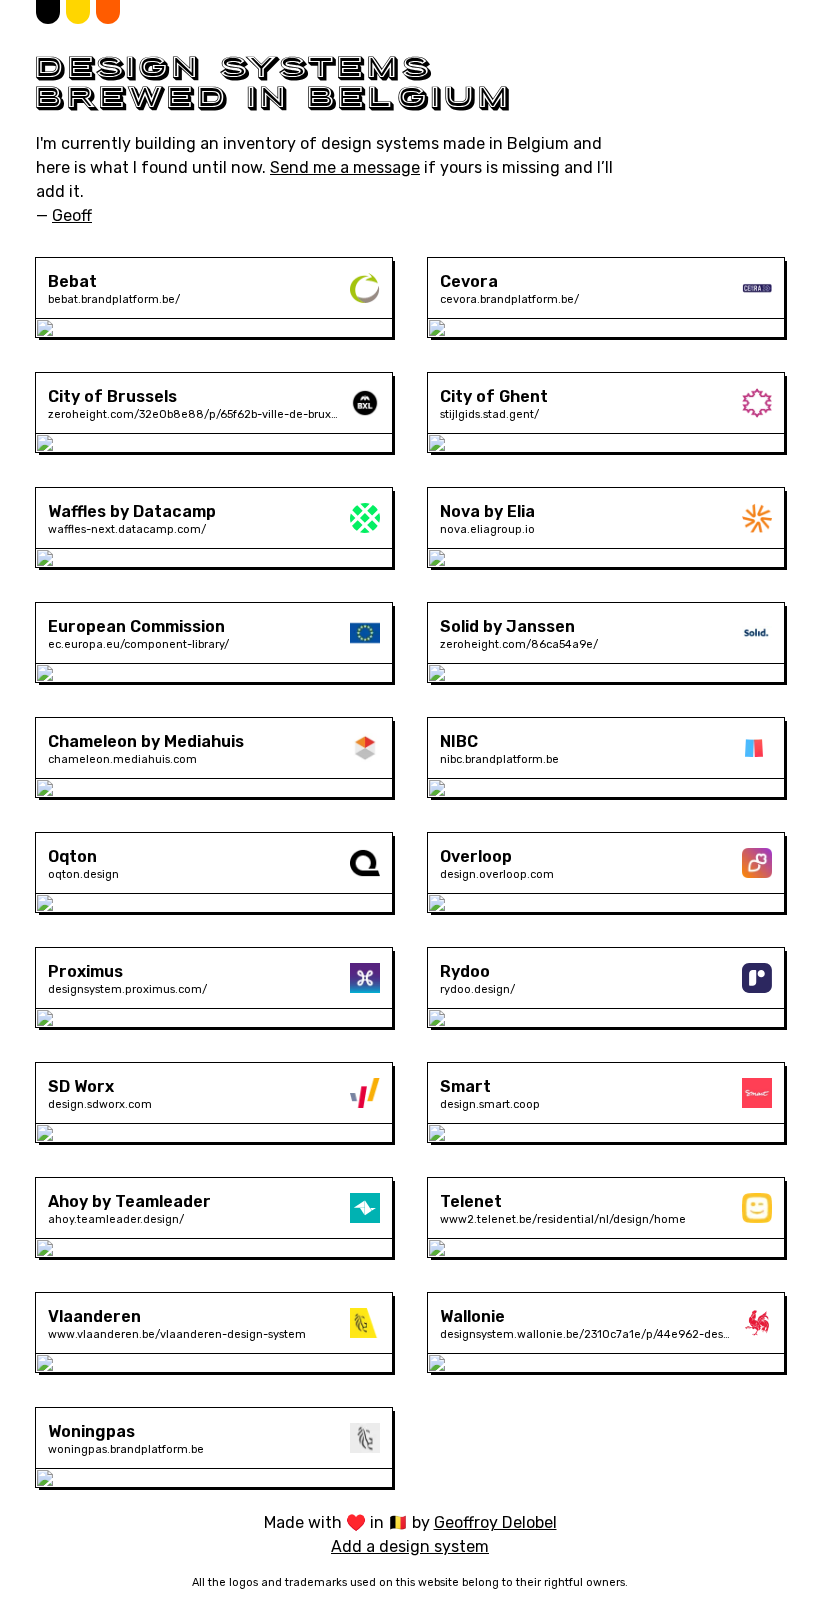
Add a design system (410, 1546)
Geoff (72, 215)
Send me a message (345, 167)
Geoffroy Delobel (495, 1522)
